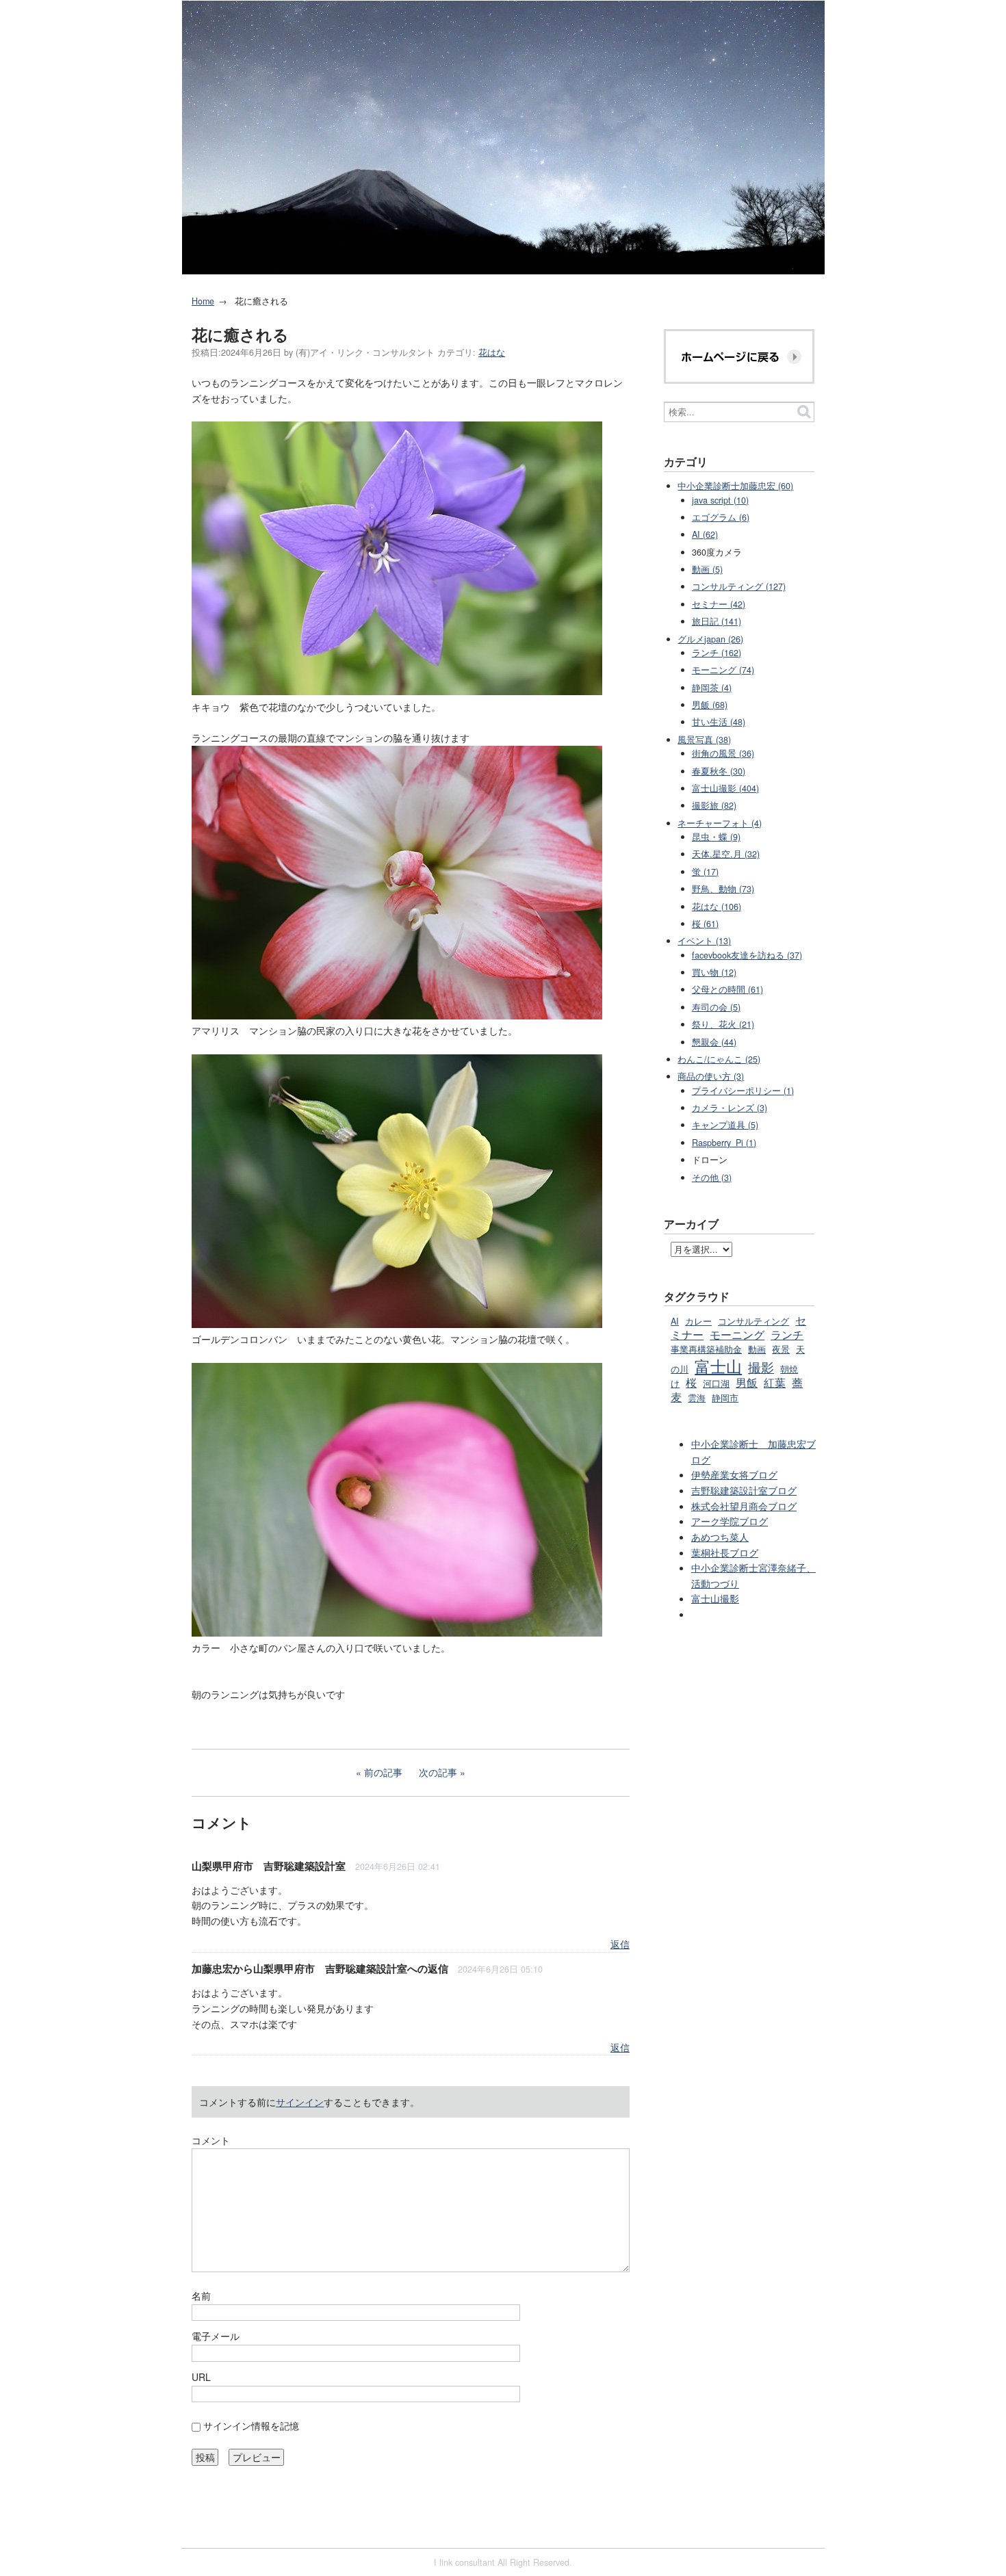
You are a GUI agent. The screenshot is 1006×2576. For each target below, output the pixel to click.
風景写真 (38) (704, 740)
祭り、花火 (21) (723, 1024)
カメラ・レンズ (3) (730, 1108)
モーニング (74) (723, 670)
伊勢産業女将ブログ (734, 1474)
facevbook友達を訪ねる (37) (747, 955)
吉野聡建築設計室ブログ (744, 1490)
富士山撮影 (715, 1598)
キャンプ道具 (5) (725, 1125)
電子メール (216, 2336)
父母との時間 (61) (727, 989)
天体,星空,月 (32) (726, 854)
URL (201, 2377)
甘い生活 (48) (719, 722)
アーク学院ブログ (730, 1521)
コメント (211, 2140)
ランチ (787, 1334)
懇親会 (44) (714, 1042)
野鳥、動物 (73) (723, 889)
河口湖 (716, 1383)
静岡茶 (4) (712, 688)
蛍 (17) (705, 872)
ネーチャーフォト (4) (720, 823)
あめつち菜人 (720, 1537)
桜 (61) (705, 924)
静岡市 (725, 1398)
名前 (201, 2295)
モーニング (737, 1334)
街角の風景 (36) (723, 753)
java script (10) (720, 500)
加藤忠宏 (212, 1968)
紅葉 (775, 1382)
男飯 (747, 1382)
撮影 (761, 1367)
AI (675, 1321)
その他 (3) (712, 1178)
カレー (698, 1321)
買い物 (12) (714, 972)
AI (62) (705, 534)
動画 (757, 1349)
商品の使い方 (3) (711, 1076)
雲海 (697, 1398)
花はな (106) (717, 907)
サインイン (300, 2102)
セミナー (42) (719, 604)
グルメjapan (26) (710, 639)
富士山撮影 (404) (725, 788)
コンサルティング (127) (739, 586)
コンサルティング (753, 1321)
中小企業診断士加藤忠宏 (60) (735, 486)
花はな (492, 352)
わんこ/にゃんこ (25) (719, 1059)
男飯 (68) (710, 705)
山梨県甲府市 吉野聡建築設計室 (269, 1866)
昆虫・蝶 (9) (716, 837)
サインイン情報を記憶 (251, 2425)
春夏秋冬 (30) (719, 771)
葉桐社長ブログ (725, 1552)
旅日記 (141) (717, 621)
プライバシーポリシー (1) (743, 1091)
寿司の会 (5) (716, 1007)
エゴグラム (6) (721, 517)
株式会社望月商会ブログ (744, 1506)
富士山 (718, 1366)
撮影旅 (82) (714, 805)
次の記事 (438, 1772)
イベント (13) (704, 941)
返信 (620, 1944)
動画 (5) (707, 569)
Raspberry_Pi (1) (724, 1143)
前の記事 (383, 1772)
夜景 (781, 1349)
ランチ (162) (717, 653)
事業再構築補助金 (706, 1349)
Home (203, 301)
